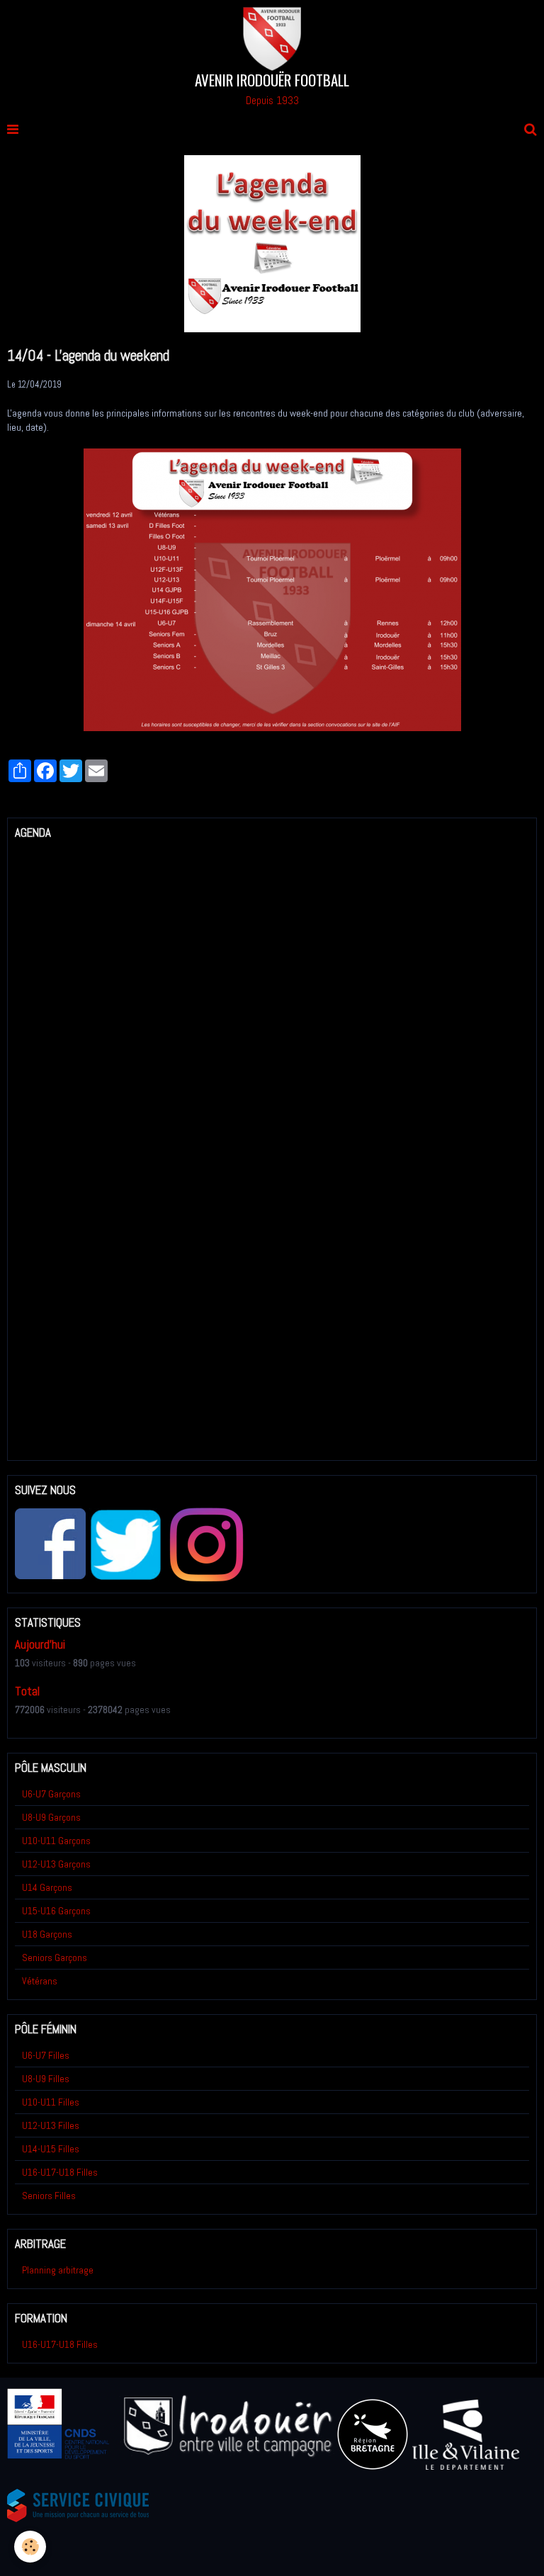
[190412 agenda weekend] (272, 589)
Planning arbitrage (58, 2270)
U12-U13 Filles (51, 2125)
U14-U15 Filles (51, 2149)
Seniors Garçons (55, 1958)
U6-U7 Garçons (51, 1794)
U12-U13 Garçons (56, 1864)
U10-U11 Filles (51, 2102)
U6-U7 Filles (46, 2055)
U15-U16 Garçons (56, 1911)
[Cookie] (30, 2547)
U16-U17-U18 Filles (60, 2172)
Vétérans (40, 1981)
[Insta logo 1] (206, 1544)
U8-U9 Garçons (51, 1817)
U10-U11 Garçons (56, 1841)
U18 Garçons (47, 1934)
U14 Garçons (47, 1887)
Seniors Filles (49, 2196)
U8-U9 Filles (46, 2079)
